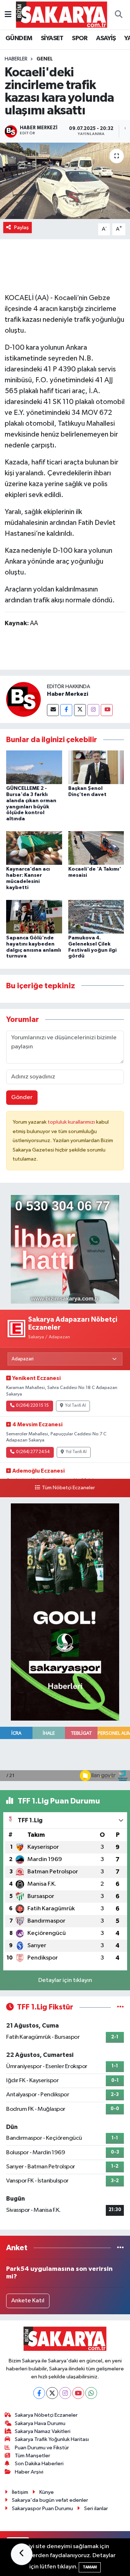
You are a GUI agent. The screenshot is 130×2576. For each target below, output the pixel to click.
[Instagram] (93, 710)
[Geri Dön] (22, 2554)
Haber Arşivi (29, 2472)
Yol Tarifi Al (75, 1406)
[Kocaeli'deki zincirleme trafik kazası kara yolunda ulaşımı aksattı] (65, 181)
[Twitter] (80, 710)
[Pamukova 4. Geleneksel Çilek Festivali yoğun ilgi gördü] (96, 916)
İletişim (20, 2492)
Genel (45, 59)
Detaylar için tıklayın (65, 1980)
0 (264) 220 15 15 (32, 1406)
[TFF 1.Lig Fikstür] (120, 2007)
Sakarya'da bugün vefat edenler (50, 2500)
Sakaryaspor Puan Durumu (42, 2508)
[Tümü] (120, 2248)
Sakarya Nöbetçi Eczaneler (46, 2415)
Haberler (16, 59)
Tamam (90, 2567)
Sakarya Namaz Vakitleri (43, 2431)
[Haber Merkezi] (23, 699)
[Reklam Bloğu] (65, 1249)
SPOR (80, 38)
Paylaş (21, 228)
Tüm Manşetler (32, 2456)
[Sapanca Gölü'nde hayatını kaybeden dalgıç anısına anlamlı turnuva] (34, 916)
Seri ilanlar (96, 2508)
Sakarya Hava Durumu (40, 2423)
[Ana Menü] (8, 15)
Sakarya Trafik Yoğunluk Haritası (52, 2439)
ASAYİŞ (106, 38)
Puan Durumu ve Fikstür (42, 2448)
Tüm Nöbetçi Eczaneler (68, 1488)
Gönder (22, 1097)
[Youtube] (107, 710)
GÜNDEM (19, 38)
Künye (47, 2492)
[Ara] (118, 15)
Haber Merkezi (68, 694)
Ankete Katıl (28, 2301)
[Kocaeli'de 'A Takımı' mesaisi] (96, 848)
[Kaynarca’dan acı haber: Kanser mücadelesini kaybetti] (34, 848)
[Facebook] (66, 710)
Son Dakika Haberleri (39, 2464)
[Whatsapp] (91, 2393)
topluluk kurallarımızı (72, 1122)
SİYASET (52, 38)
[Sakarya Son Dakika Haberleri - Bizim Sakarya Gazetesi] (62, 14)
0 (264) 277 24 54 (33, 1452)
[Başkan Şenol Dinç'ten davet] (96, 767)
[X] (52, 2393)
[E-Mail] (53, 710)
